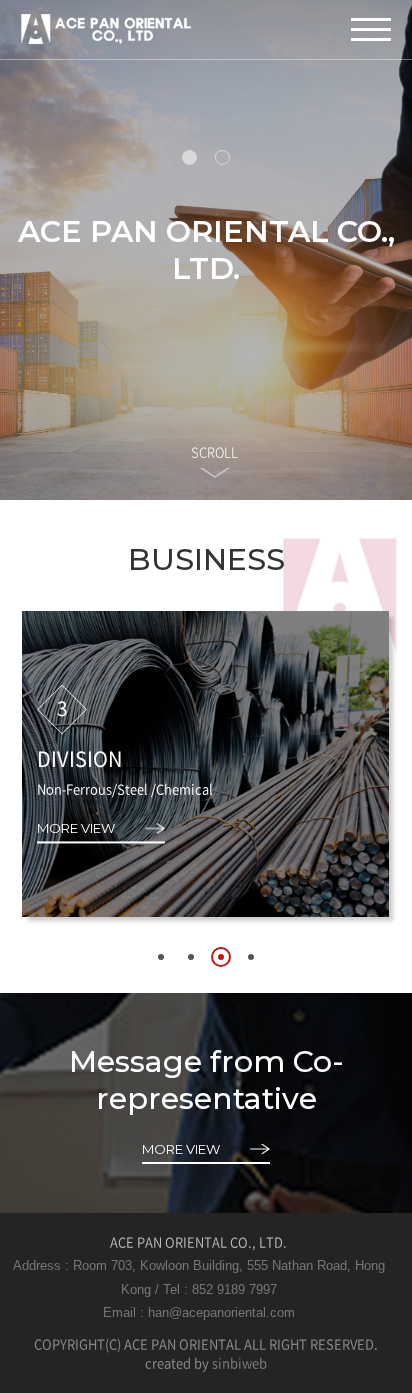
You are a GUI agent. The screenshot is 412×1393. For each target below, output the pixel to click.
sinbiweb (239, 1362)
